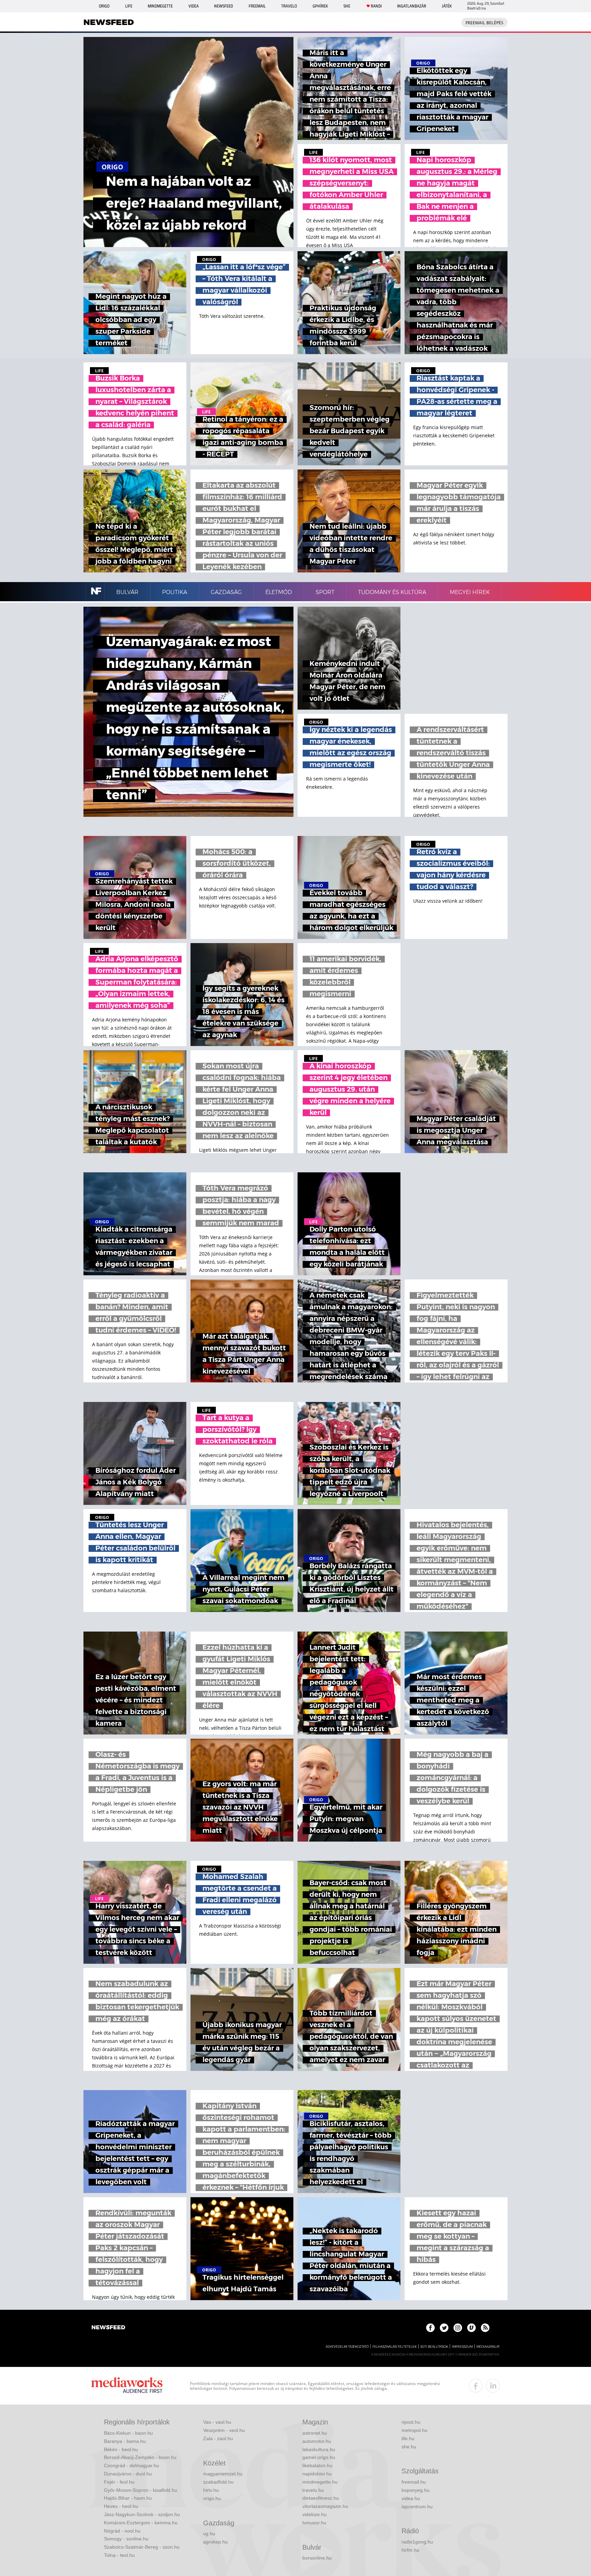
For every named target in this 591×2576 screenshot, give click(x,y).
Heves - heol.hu (121, 2506)
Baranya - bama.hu (125, 2441)
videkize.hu (314, 2514)
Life (129, 6)
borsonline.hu (317, 2558)
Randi (376, 6)
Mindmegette (160, 6)
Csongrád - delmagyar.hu (132, 2465)
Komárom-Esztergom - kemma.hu (141, 2523)
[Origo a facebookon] (430, 2328)
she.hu (409, 2447)
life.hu (408, 2438)
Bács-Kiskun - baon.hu (128, 2433)
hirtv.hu (211, 2490)
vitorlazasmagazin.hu (325, 2506)
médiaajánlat (488, 2347)
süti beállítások (434, 2347)
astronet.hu (315, 2433)
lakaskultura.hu (319, 2449)
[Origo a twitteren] (444, 2328)
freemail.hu (414, 2482)
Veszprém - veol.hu (224, 2430)
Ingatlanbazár (412, 6)
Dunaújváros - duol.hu (128, 2474)
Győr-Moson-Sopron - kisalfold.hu (141, 2490)
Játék (447, 6)
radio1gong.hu (417, 2542)
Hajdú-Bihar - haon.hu (128, 2498)
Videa (194, 6)
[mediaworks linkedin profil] (493, 2386)
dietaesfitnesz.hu (321, 2498)
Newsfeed (224, 6)
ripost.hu (411, 2422)
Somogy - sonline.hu (126, 2539)
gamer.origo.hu (319, 2457)
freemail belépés (484, 23)
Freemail (257, 6)
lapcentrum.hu (417, 2507)
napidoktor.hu (317, 2474)
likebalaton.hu (317, 2465)
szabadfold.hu (218, 2482)
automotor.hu (317, 2441)
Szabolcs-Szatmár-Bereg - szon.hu (142, 2547)
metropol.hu (415, 2430)
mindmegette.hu (320, 2482)
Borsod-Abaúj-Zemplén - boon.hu (140, 2457)
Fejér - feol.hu (119, 2482)
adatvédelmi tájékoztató (347, 2347)
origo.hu (212, 2498)
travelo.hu (313, 2490)
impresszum (462, 2347)
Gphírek (320, 6)
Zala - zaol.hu (218, 2438)
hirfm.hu (410, 2550)
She (347, 6)
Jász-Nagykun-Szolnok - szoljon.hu (142, 2514)
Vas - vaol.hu (217, 2422)
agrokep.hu (215, 2542)
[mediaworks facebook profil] (476, 2386)
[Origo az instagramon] (458, 2328)
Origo (104, 6)
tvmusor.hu (314, 2523)
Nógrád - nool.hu (122, 2531)
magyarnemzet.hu (223, 2474)
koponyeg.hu (416, 2490)
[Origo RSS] (485, 2328)
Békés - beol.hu (121, 2449)
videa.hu (411, 2498)
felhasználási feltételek (395, 2347)
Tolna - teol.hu (119, 2555)
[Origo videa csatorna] (471, 2328)
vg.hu (209, 2534)
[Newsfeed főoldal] (108, 2328)
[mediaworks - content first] (127, 2386)
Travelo (289, 6)
